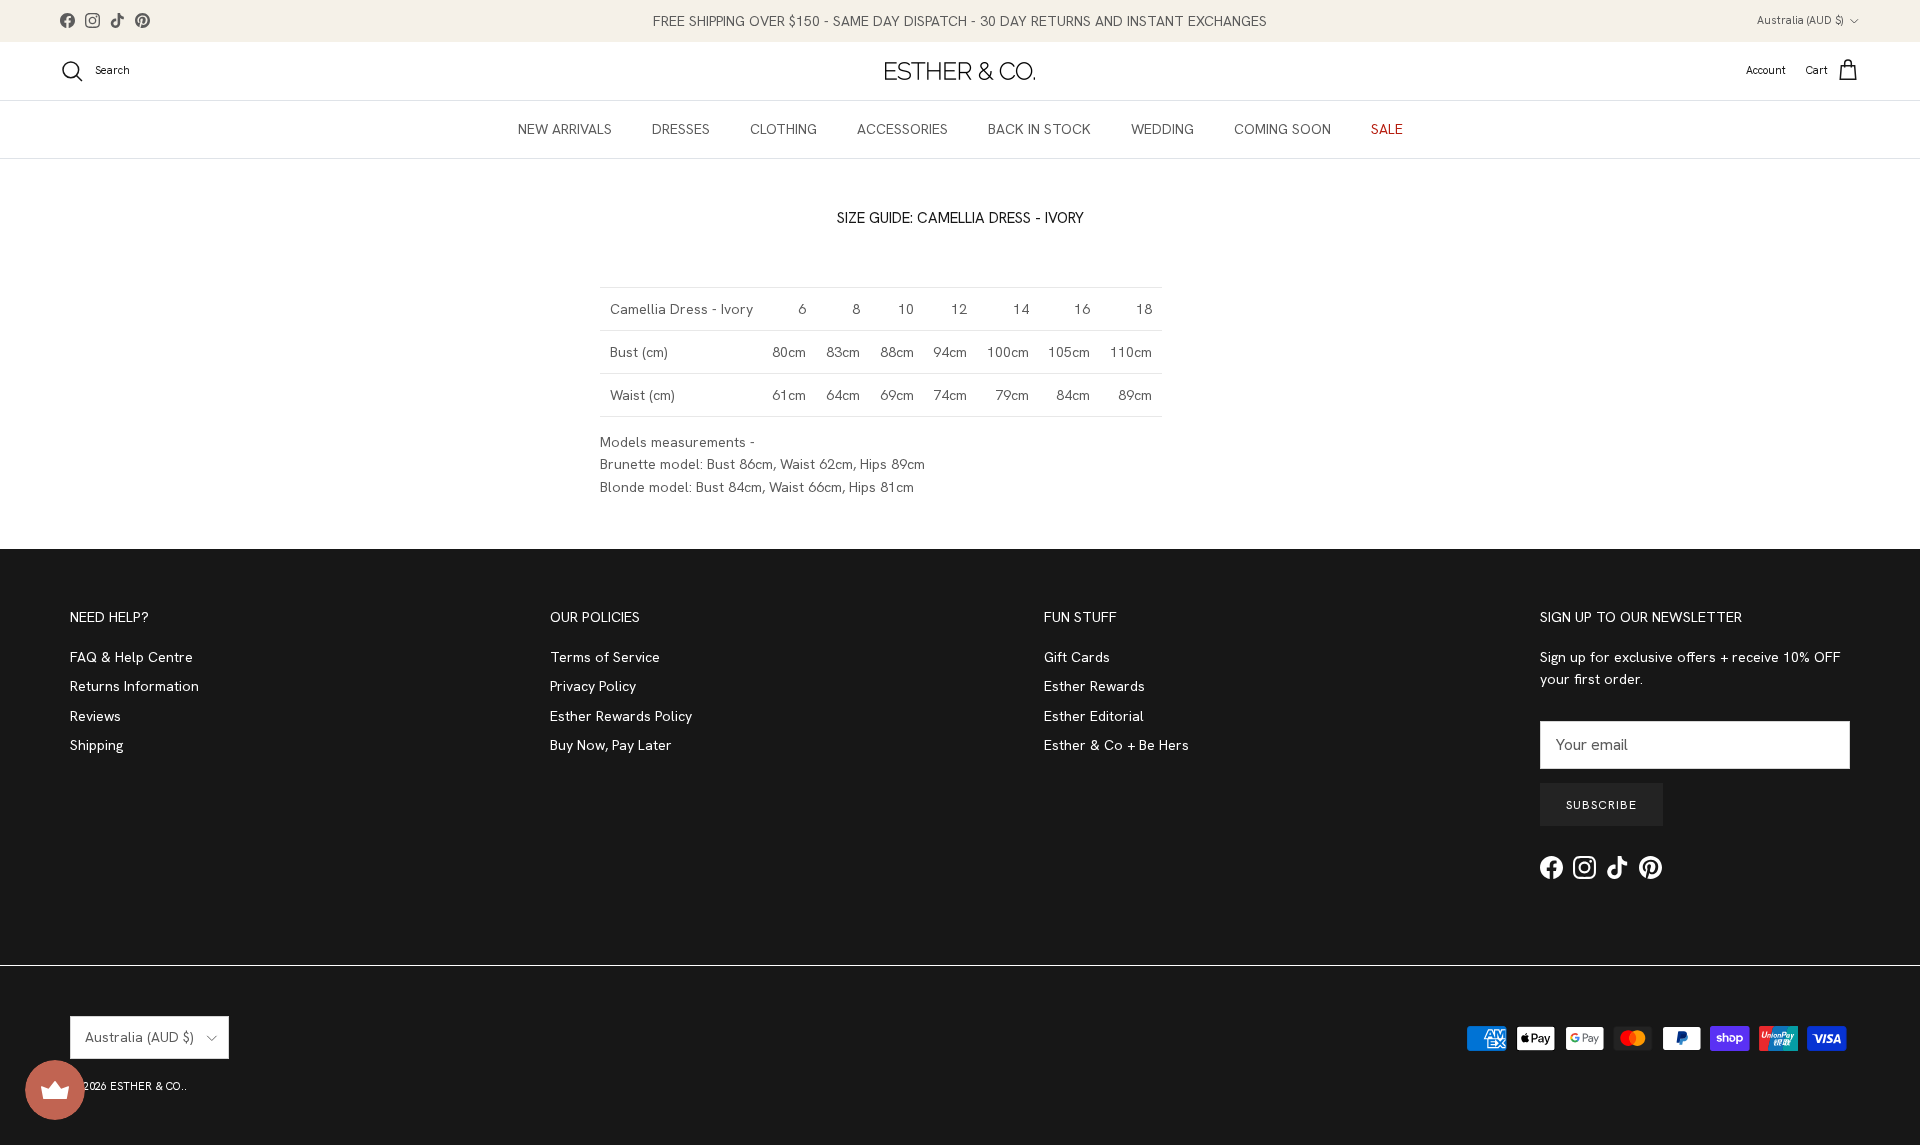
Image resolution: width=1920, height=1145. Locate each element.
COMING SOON (1282, 129)
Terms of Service (605, 657)
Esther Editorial (1094, 716)
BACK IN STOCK (1039, 129)
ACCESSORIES (902, 129)
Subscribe (1601, 805)
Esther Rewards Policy (621, 716)
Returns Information (134, 686)
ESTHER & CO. (147, 1086)
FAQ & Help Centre (131, 657)
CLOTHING (783, 129)
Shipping (96, 745)
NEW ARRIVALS (565, 129)
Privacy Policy (593, 686)
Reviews (95, 716)
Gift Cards (1077, 657)
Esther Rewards (1094, 686)
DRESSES (681, 129)
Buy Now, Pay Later (611, 745)
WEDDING (1162, 129)
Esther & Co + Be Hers (1116, 745)
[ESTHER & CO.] (960, 71)
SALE (1387, 129)
